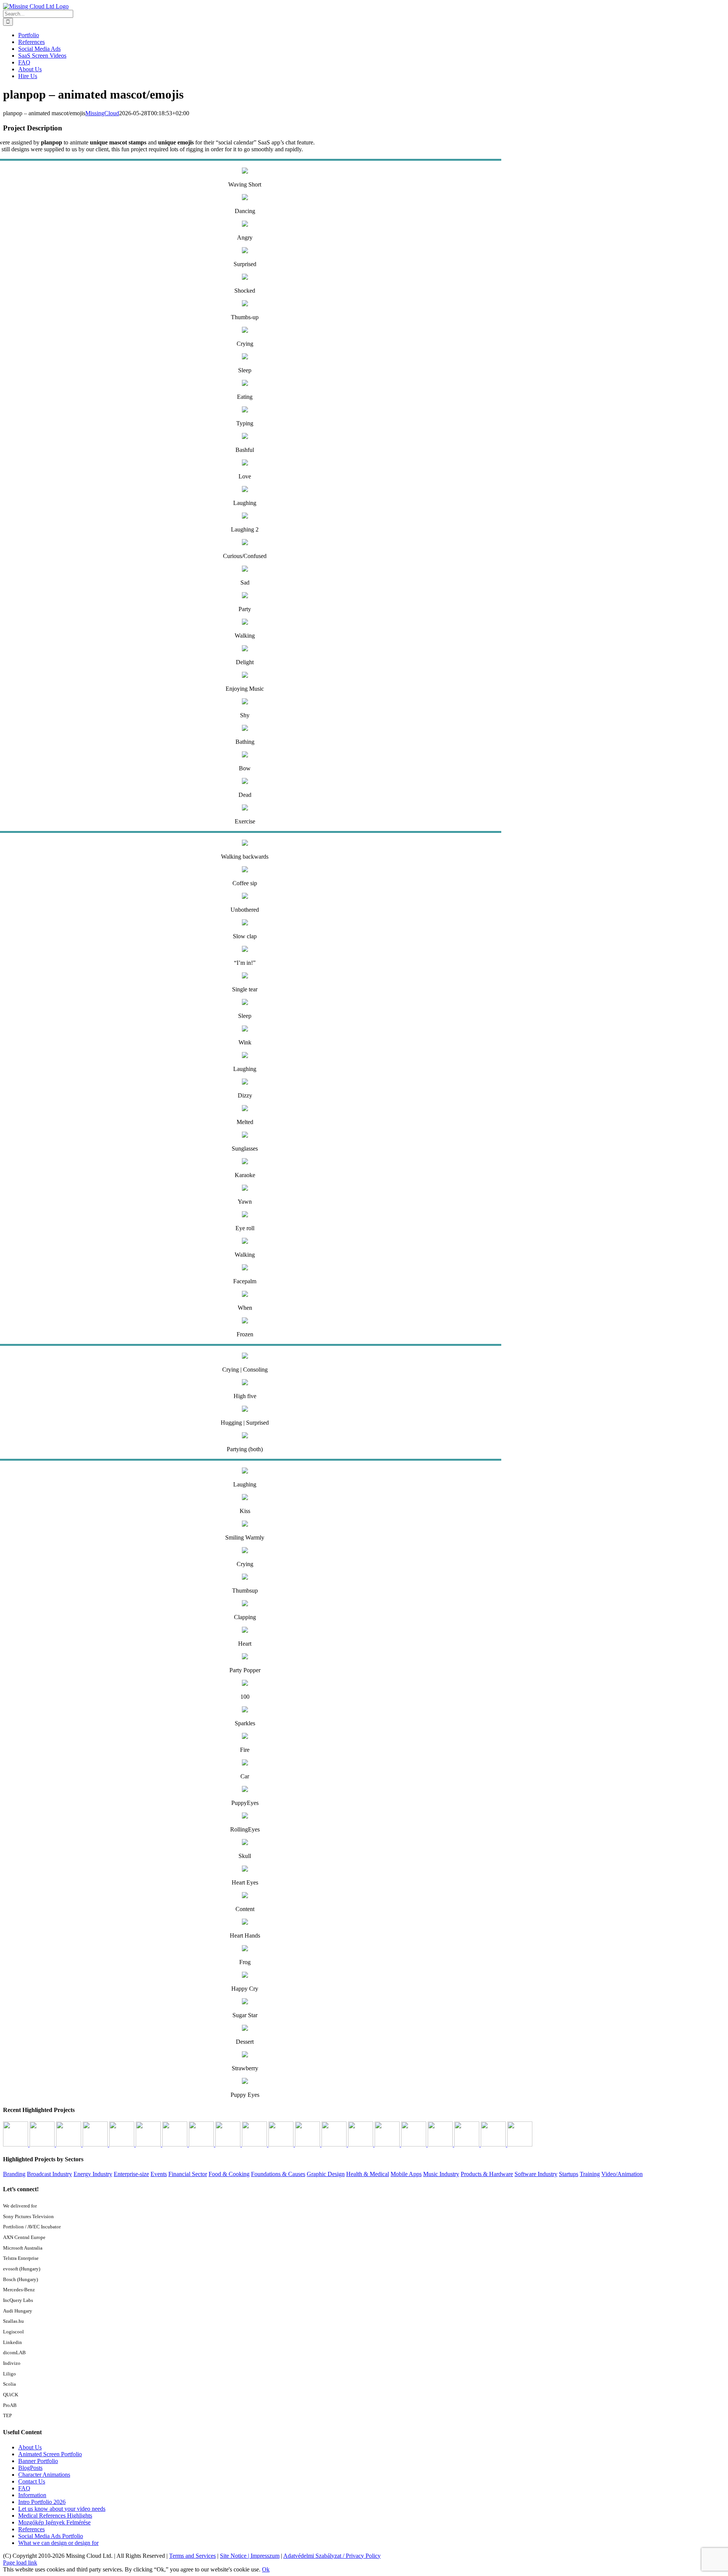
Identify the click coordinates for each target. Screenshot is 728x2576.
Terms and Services (192, 2556)
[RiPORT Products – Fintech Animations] (468, 2144)
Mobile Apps (406, 2174)
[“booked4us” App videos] (361, 2144)
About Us (30, 2447)
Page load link (20, 2563)
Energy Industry (93, 2174)
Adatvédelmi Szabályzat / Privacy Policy (332, 2556)
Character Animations (44, 2475)
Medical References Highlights (55, 2516)
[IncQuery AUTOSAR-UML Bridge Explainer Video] (202, 2144)
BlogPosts (30, 2468)
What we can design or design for (58, 2543)
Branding (14, 2174)
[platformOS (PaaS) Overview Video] (335, 2144)
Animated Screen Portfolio (50, 2454)
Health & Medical (368, 2174)
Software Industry (536, 2174)
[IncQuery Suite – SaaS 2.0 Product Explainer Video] (414, 2144)
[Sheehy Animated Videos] (441, 2144)
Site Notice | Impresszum (250, 2556)
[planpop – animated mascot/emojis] (308, 2144)
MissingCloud (102, 113)
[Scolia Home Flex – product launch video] (176, 2144)
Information (32, 2495)
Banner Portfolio (38, 2461)
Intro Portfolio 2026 (42, 2502)
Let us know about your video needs (62, 2509)
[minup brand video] (69, 2144)
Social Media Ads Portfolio (51, 2536)
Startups (569, 2174)
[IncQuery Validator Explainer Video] (96, 2144)
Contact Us (32, 2481)
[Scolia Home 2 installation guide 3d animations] (122, 2144)
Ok (266, 2569)
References (31, 2529)
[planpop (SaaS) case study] (149, 2144)
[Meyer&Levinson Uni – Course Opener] (388, 2144)
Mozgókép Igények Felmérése (54, 2522)
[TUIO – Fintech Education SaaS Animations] (229, 2144)
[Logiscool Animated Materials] (494, 2144)
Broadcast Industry (49, 2174)
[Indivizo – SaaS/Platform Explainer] (16, 2144)
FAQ (24, 2488)
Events (159, 2174)
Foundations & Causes (278, 2174)
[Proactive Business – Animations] (282, 2144)
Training (590, 2174)
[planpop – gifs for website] (255, 2144)
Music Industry (441, 2174)
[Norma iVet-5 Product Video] (43, 2144)
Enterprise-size (131, 2174)
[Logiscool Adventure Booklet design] (520, 2144)
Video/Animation (622, 2174)
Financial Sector (188, 2174)
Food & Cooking (229, 2174)
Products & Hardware (487, 2174)
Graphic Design (326, 2174)
